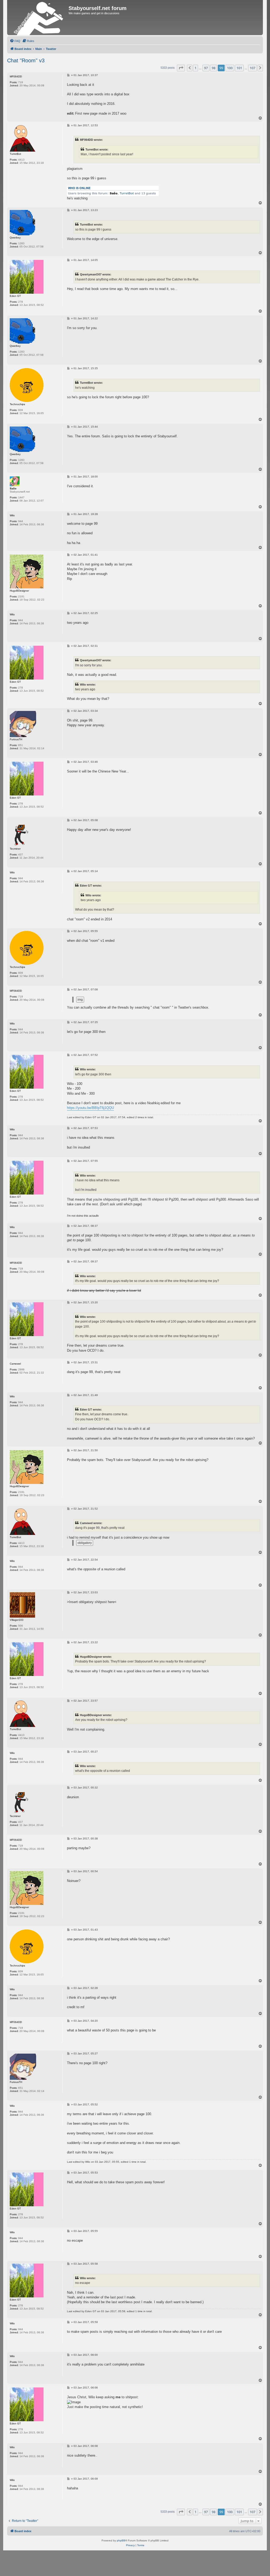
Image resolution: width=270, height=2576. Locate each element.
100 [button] (230, 68)
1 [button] (196, 68)
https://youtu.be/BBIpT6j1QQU (90, 1108)
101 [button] (239, 68)
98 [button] (214, 68)
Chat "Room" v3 (26, 60)
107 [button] (252, 68)
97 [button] (206, 68)
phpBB (121, 2540)
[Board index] (38, 18)
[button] (181, 68)
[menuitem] (15, 41)
